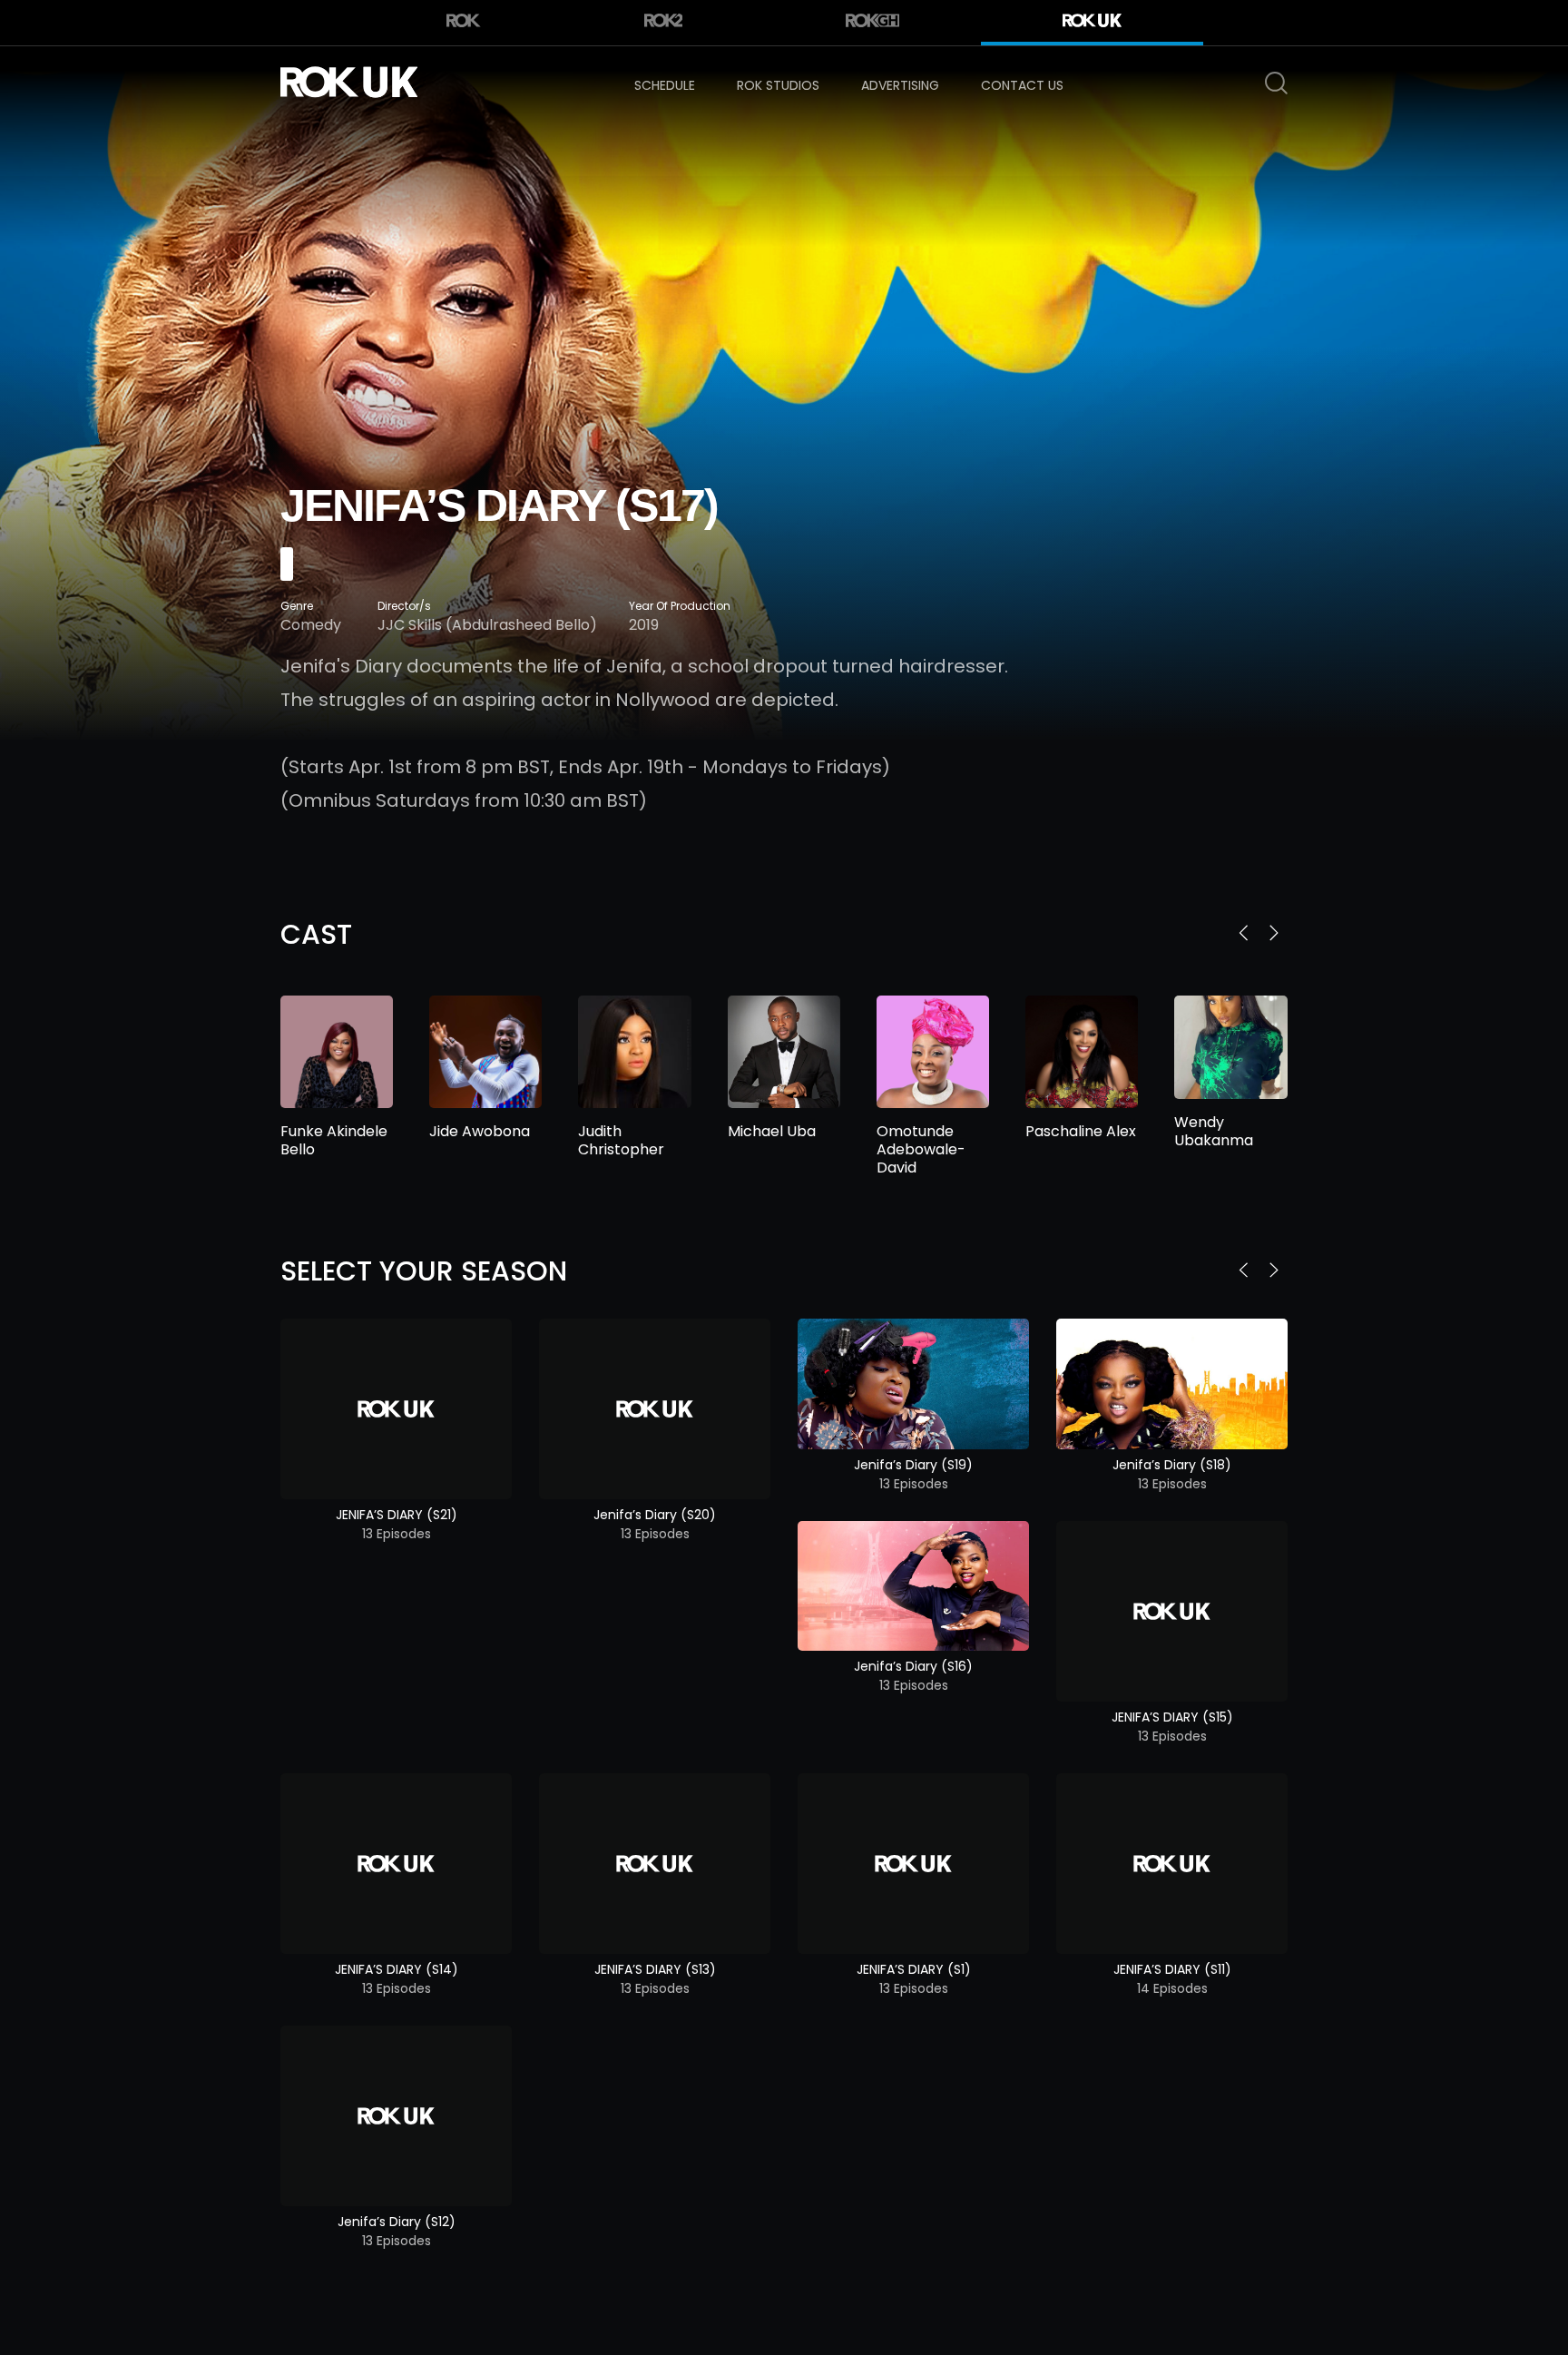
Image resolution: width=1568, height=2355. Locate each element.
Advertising (900, 85)
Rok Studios (778, 85)
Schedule (665, 85)
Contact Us (1022, 85)
